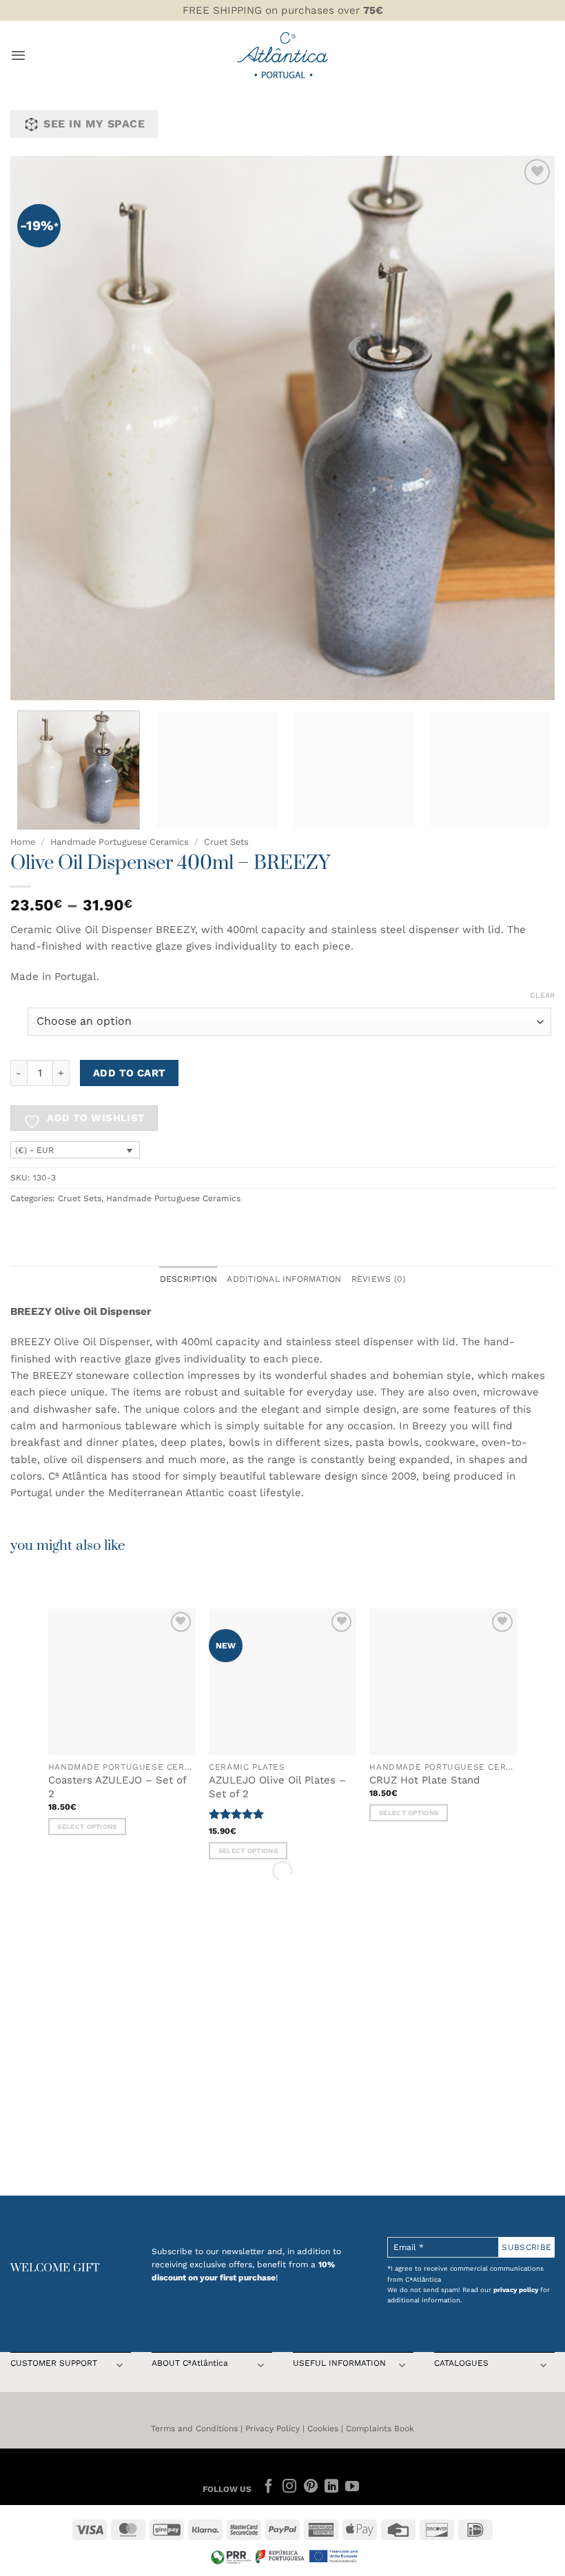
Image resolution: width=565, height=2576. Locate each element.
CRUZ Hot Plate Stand (424, 1780)
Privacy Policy (273, 2429)
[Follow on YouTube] (352, 2487)
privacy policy (516, 2290)
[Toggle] (119, 2367)
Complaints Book (380, 2429)
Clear (542, 995)
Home (23, 842)
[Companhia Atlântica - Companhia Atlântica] (283, 55)
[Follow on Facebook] (269, 2487)
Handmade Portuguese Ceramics (120, 842)
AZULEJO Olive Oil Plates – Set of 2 (277, 1787)
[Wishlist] (537, 172)
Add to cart (130, 1073)
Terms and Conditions (194, 2429)
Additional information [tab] (284, 1279)
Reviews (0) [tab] (379, 1279)
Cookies (323, 2429)
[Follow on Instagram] (289, 2487)
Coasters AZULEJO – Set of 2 (117, 1787)
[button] (18, 55)
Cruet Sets (226, 842)
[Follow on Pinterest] (310, 2487)
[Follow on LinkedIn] (331, 2487)
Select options (87, 1827)
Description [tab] (189, 1279)
